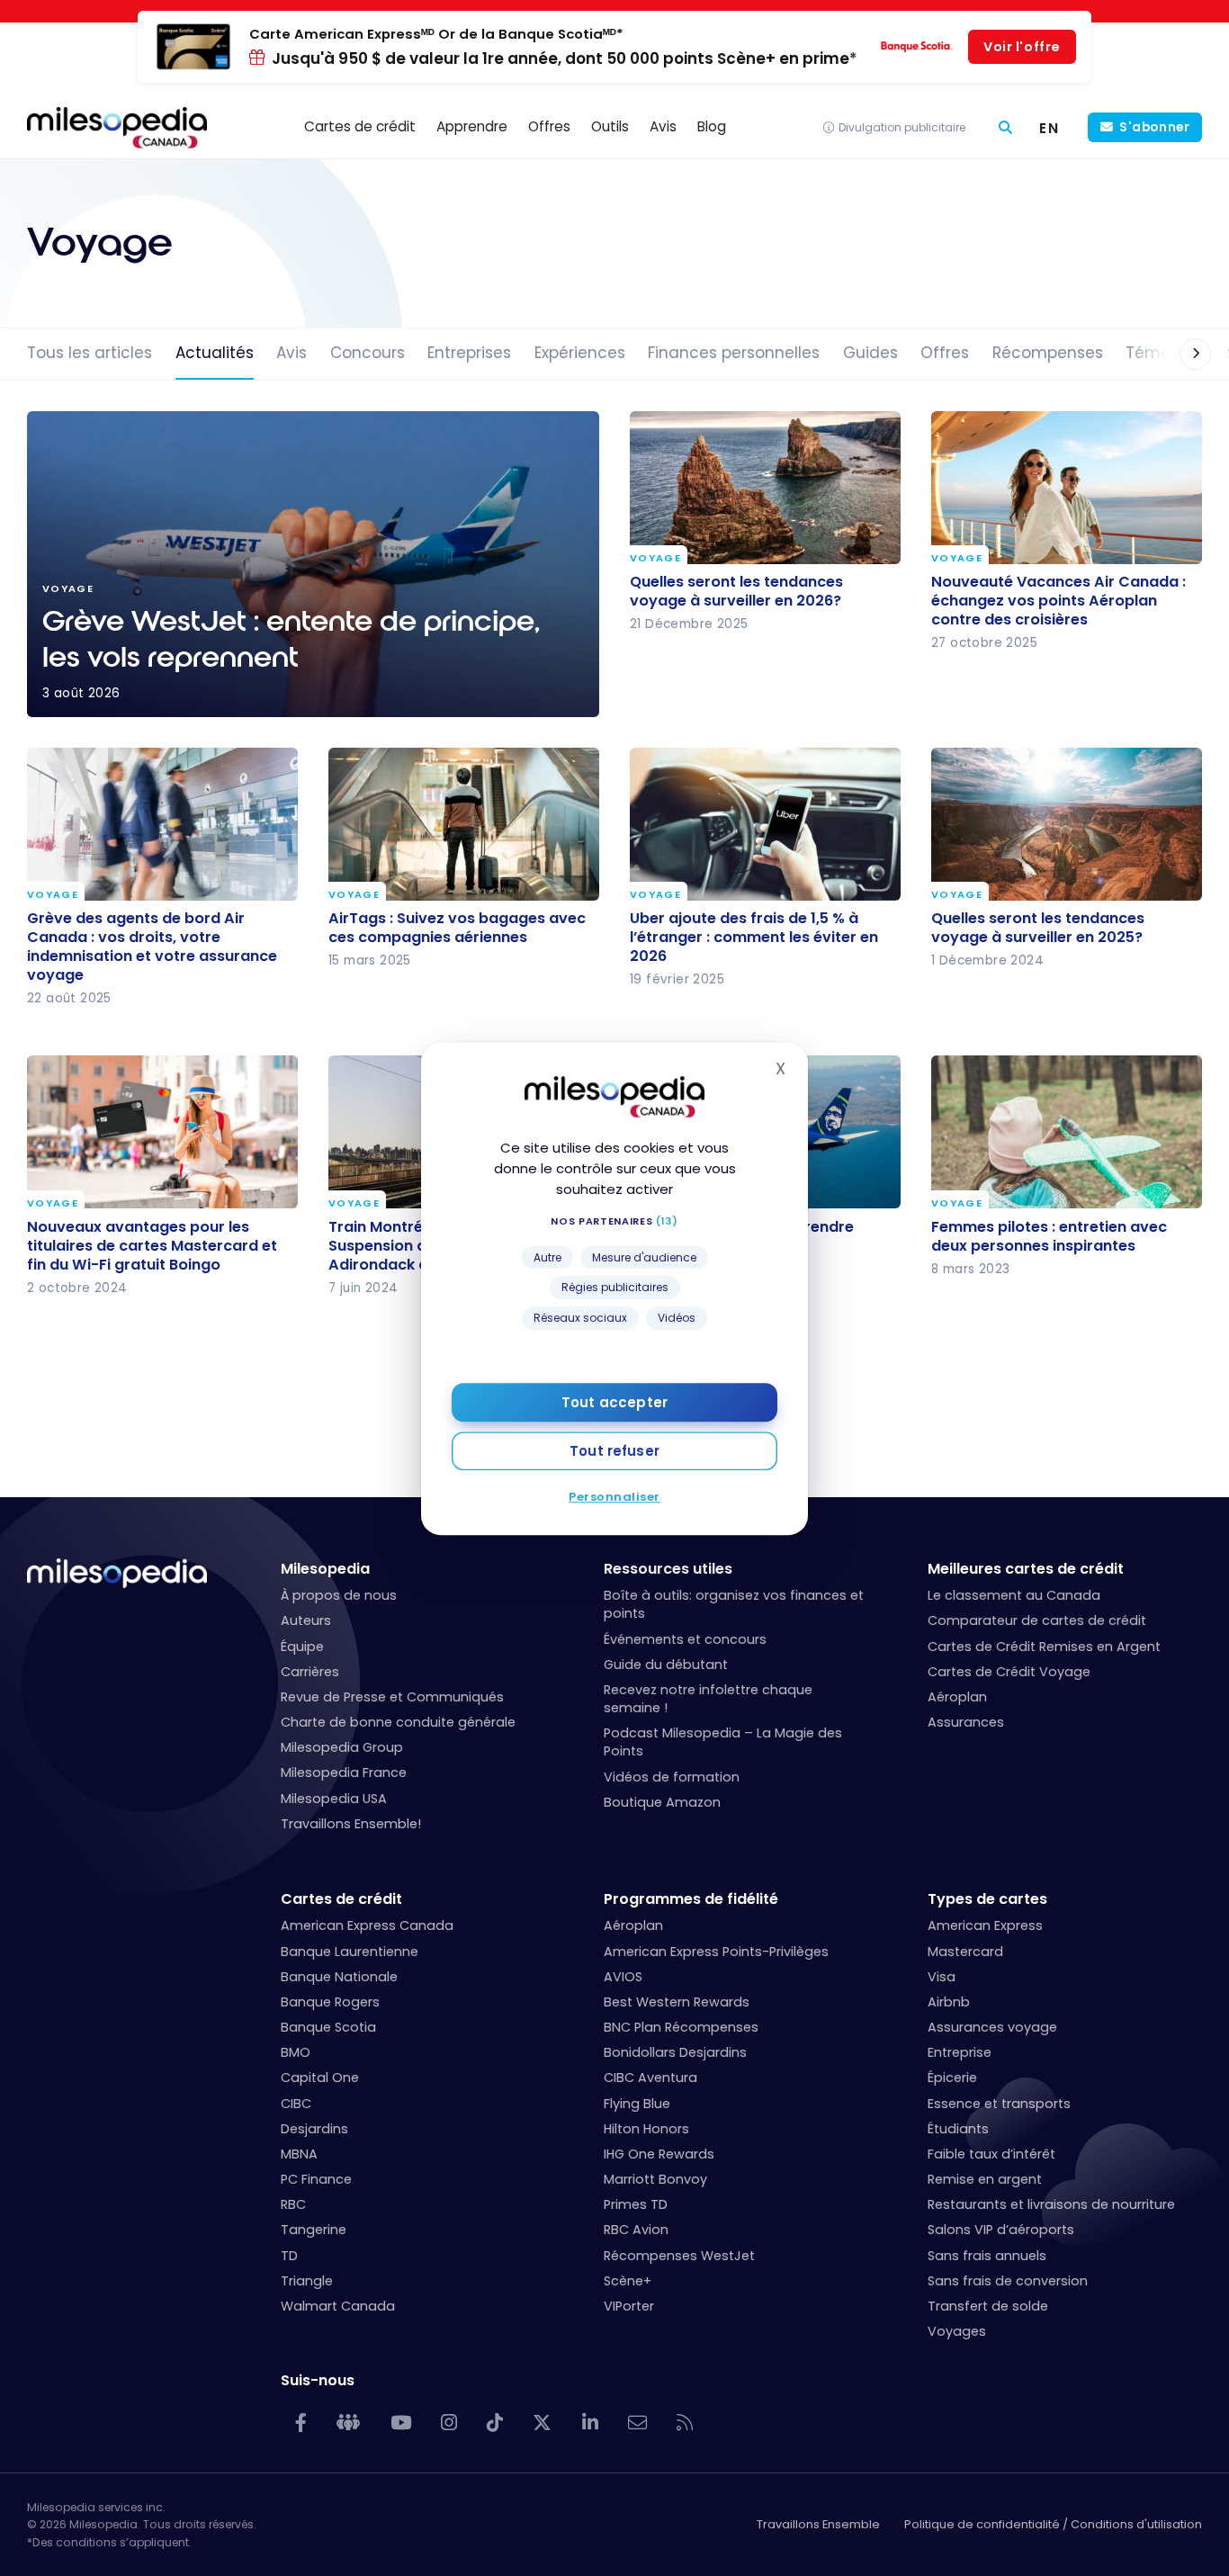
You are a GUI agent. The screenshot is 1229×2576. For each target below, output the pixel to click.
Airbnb (949, 2002)
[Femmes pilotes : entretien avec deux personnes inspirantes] (1067, 1132)
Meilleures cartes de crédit (1026, 1569)
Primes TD (636, 2204)
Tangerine (314, 2230)
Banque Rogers (330, 2002)
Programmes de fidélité (691, 1899)
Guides (870, 353)
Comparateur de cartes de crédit (1037, 1620)
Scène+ (628, 2281)
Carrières (310, 1672)
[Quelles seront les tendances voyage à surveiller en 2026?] (765, 488)
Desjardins (314, 2129)
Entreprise (960, 2052)
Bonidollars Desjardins (675, 2052)
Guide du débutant (666, 1665)
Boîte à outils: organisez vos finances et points (734, 1604)
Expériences (580, 353)
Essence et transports (999, 2104)
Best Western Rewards (677, 2002)
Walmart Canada (338, 2306)
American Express (985, 1925)
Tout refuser (614, 1450)
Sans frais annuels (987, 2256)
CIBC (296, 2104)
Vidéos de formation (672, 1777)
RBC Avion (636, 2230)
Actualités (215, 353)
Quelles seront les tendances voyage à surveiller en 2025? (1038, 928)
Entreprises (469, 353)
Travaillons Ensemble (818, 2524)
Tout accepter (614, 1401)
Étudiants (958, 2129)
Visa (942, 1977)
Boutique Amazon (662, 1802)
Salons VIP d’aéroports (1001, 2230)
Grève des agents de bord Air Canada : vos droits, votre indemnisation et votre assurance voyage (152, 947)
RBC (293, 2204)
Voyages (957, 2331)
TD (289, 2256)
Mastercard (965, 1952)
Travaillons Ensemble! (351, 1824)
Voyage (655, 559)
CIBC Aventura (650, 2078)
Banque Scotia (328, 2027)
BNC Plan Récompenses (681, 2027)
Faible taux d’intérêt (991, 2154)
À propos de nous (339, 1595)
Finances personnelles (734, 353)
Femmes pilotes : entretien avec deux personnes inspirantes (1049, 1235)
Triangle (307, 2281)
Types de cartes (987, 1899)
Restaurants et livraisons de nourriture (1051, 2204)
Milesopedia (325, 1569)
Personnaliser (614, 1496)
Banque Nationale (339, 1977)
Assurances (966, 1722)
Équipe (302, 1647)
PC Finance (316, 2179)
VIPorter (629, 2306)
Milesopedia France (344, 1773)
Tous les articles (90, 353)
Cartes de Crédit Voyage (1009, 1672)
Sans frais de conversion (1008, 2281)
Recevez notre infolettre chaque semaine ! (708, 1699)
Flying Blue (637, 2104)
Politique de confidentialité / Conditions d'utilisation (1053, 2524)
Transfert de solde (988, 2306)
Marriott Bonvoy (655, 2179)
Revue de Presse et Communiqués (392, 1697)
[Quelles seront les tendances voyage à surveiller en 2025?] (1067, 824)
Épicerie (952, 2078)
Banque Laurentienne (350, 1952)
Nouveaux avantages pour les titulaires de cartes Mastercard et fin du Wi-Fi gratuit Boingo (152, 1245)
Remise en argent (985, 2179)
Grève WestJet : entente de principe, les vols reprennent (313, 564)
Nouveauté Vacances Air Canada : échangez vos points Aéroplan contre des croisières (1059, 601)
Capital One (320, 2078)
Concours (368, 353)
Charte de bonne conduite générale (398, 1722)
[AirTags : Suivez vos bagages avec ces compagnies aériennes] (464, 824)
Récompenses (1048, 353)
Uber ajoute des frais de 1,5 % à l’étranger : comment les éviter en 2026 (754, 937)
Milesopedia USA (334, 1799)
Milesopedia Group (342, 1747)
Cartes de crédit (341, 1899)
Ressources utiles (668, 1569)
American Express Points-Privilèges (716, 1952)
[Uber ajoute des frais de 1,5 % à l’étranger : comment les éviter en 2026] (765, 824)
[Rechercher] (1005, 127)
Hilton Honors (646, 2129)
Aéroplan (957, 1697)
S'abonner (1154, 127)
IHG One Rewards (659, 2154)
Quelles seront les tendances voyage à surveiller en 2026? (736, 591)
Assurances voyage (992, 2027)
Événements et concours (685, 1639)
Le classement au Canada (1014, 1595)
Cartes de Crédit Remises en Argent (1044, 1647)
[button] (1177, 354)
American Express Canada (367, 1925)
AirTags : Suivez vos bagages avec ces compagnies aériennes (457, 928)
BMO (296, 2052)
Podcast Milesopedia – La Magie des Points (723, 1742)
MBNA (299, 2154)
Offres (945, 353)
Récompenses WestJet (679, 2256)
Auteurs (306, 1620)
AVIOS (623, 1977)
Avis (292, 353)
